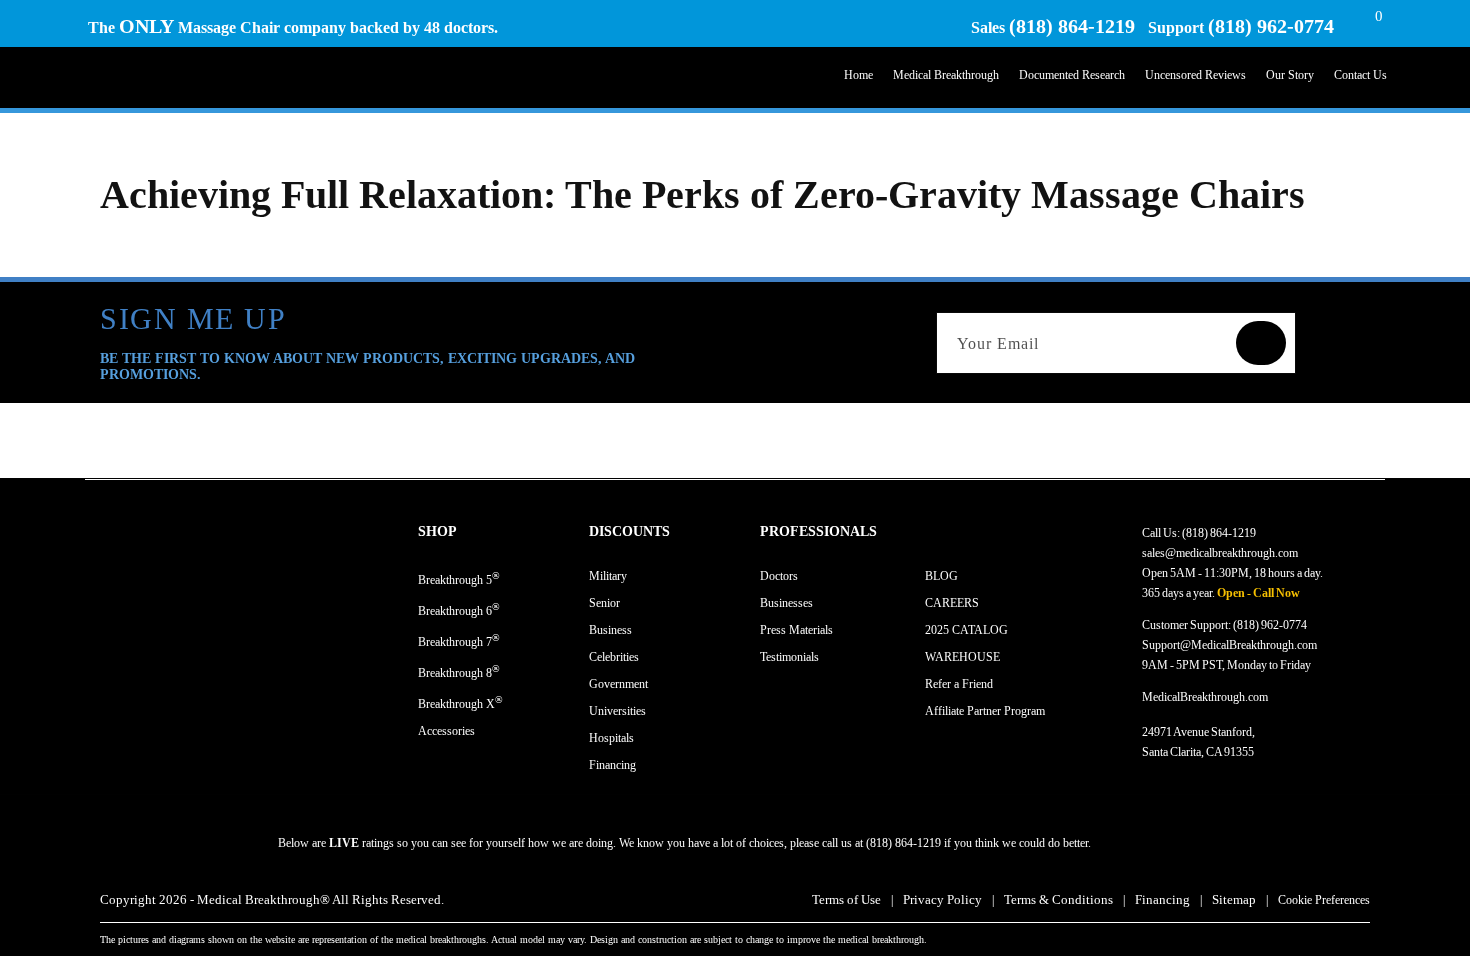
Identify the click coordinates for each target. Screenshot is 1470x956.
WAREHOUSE (962, 657)
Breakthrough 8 (459, 671)
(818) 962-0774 (1271, 26)
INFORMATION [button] (976, 531)
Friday (1295, 665)
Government (618, 684)
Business (610, 630)
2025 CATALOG (966, 630)
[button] (503, 532)
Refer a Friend (959, 684)
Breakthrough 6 (459, 609)
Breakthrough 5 (459, 578)
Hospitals (611, 738)
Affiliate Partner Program (985, 711)
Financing (612, 765)
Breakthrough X (460, 702)
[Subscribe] (1261, 343)
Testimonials (789, 657)
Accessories (446, 731)
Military (608, 576)
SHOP (437, 531)
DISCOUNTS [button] (629, 531)
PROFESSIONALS (818, 531)
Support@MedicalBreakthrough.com (1229, 645)
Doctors (779, 576)
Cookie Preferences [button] (1324, 900)
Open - (1234, 593)
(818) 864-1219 (1072, 26)
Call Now (1276, 593)
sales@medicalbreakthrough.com (1220, 553)
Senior (604, 603)
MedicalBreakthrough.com (1205, 697)
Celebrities (614, 657)
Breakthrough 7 (459, 640)
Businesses (786, 603)
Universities (617, 711)
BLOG (941, 576)
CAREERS (952, 603)
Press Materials (796, 630)
